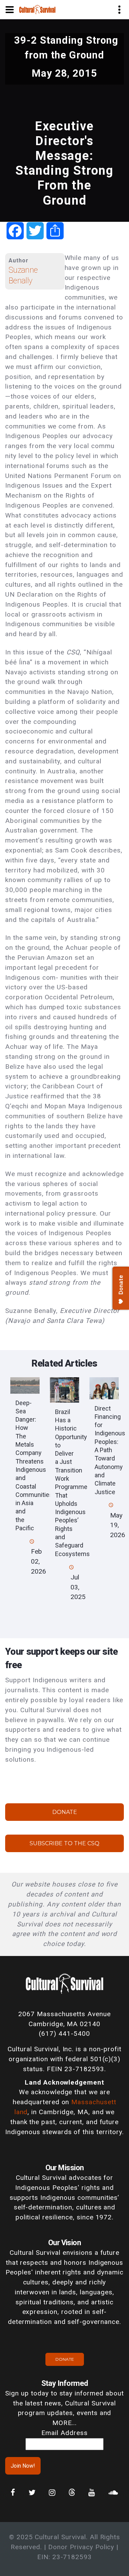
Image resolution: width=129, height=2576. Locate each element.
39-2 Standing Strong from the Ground (66, 48)
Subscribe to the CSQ (64, 1843)
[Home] (37, 9)
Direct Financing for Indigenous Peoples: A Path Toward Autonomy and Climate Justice (110, 1450)
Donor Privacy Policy (81, 2547)
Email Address (64, 2433)
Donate (65, 1812)
